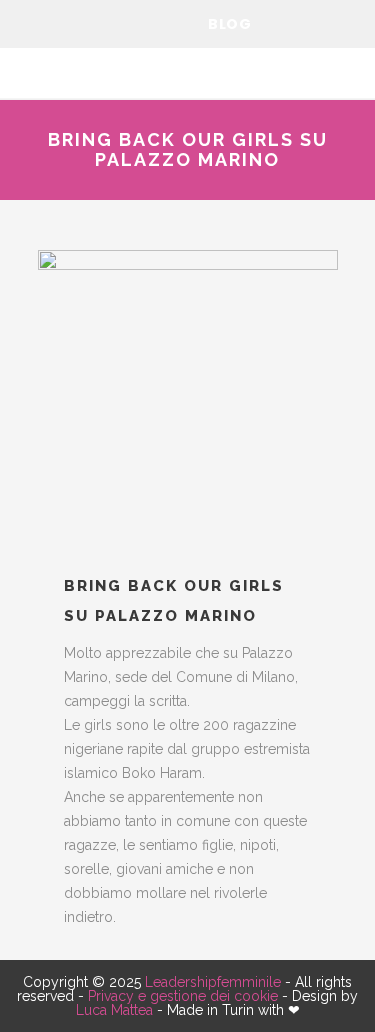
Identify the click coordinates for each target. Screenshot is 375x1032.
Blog (229, 24)
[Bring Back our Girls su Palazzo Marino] (188, 400)
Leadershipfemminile (213, 982)
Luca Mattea (114, 1010)
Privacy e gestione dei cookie (183, 996)
